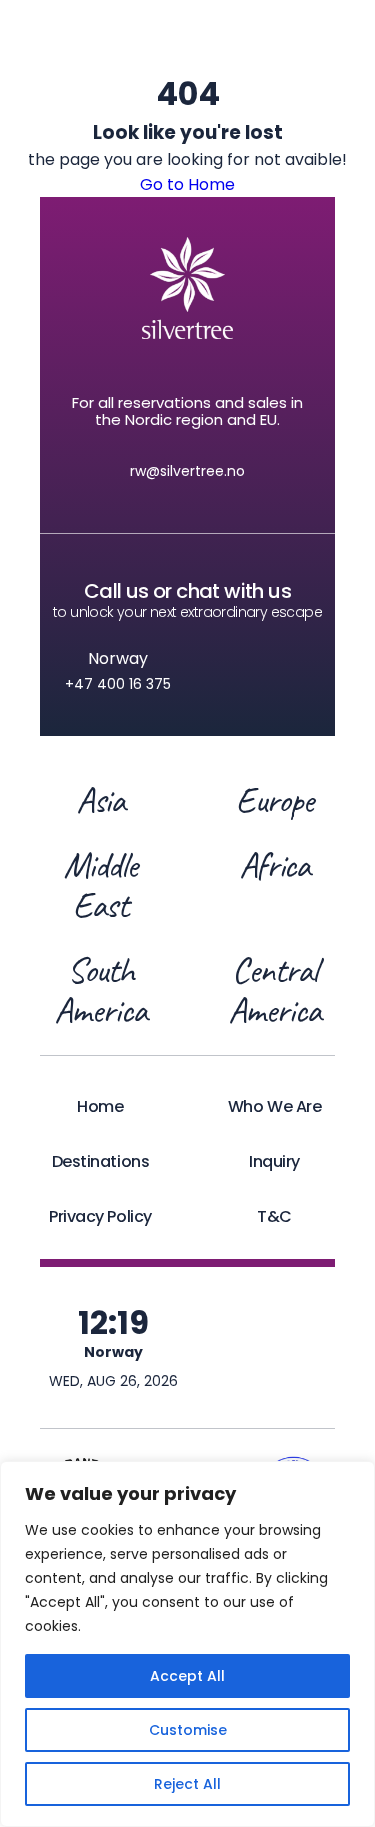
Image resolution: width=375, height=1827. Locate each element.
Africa (275, 866)
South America (100, 990)
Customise (188, 1730)
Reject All (187, 1784)
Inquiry (274, 1161)
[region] (187, 1644)
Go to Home (187, 184)
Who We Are (274, 1106)
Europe (274, 800)
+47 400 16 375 (118, 684)
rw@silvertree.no (187, 471)
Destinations (100, 1161)
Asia (101, 800)
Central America (274, 990)
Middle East (101, 885)
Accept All (187, 1676)
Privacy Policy (100, 1216)
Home (100, 1106)
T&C (274, 1216)
